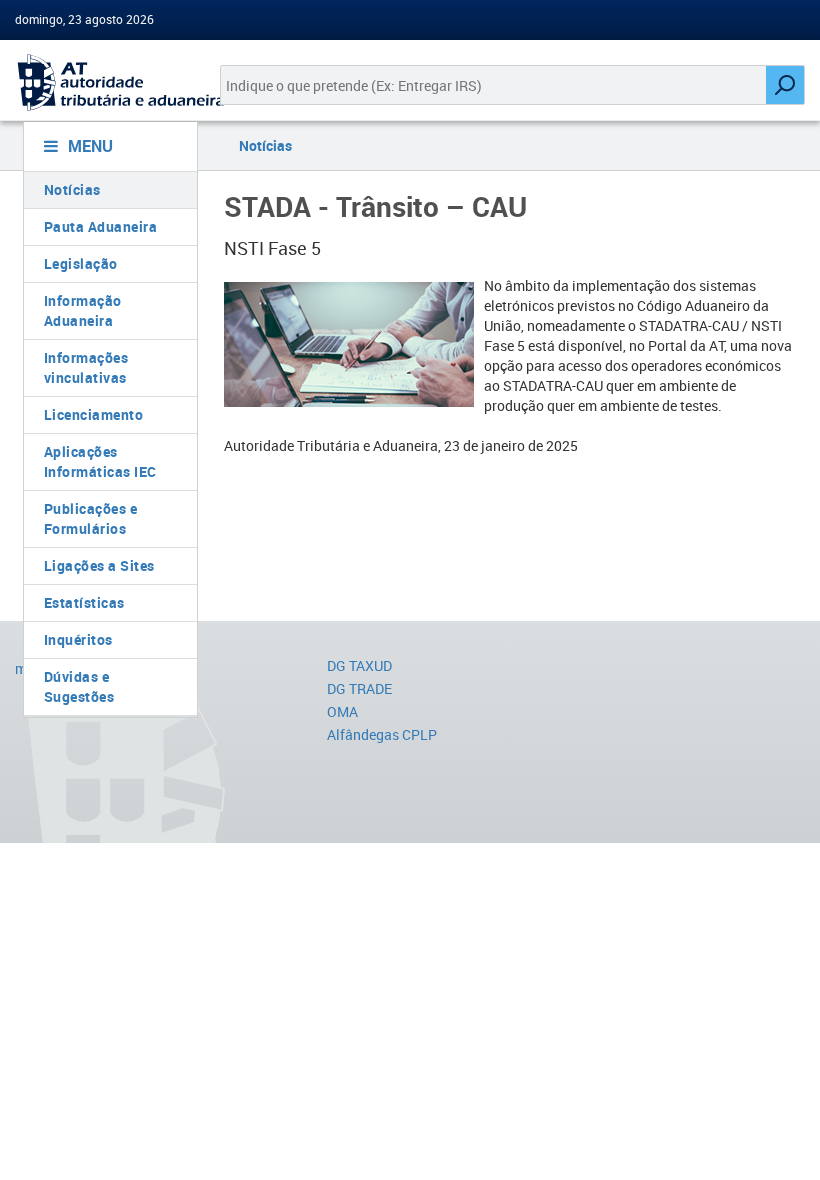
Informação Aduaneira (83, 310)
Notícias (72, 189)
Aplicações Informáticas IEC (100, 461)
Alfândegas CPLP (382, 734)
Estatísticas (84, 602)
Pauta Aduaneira (101, 226)
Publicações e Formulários (91, 518)
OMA (342, 711)
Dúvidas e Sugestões (79, 686)
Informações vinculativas (86, 367)
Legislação (81, 263)
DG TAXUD (359, 665)
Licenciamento (94, 414)
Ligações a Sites (99, 565)
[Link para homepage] (102, 82)
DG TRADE (359, 688)
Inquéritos (78, 639)
